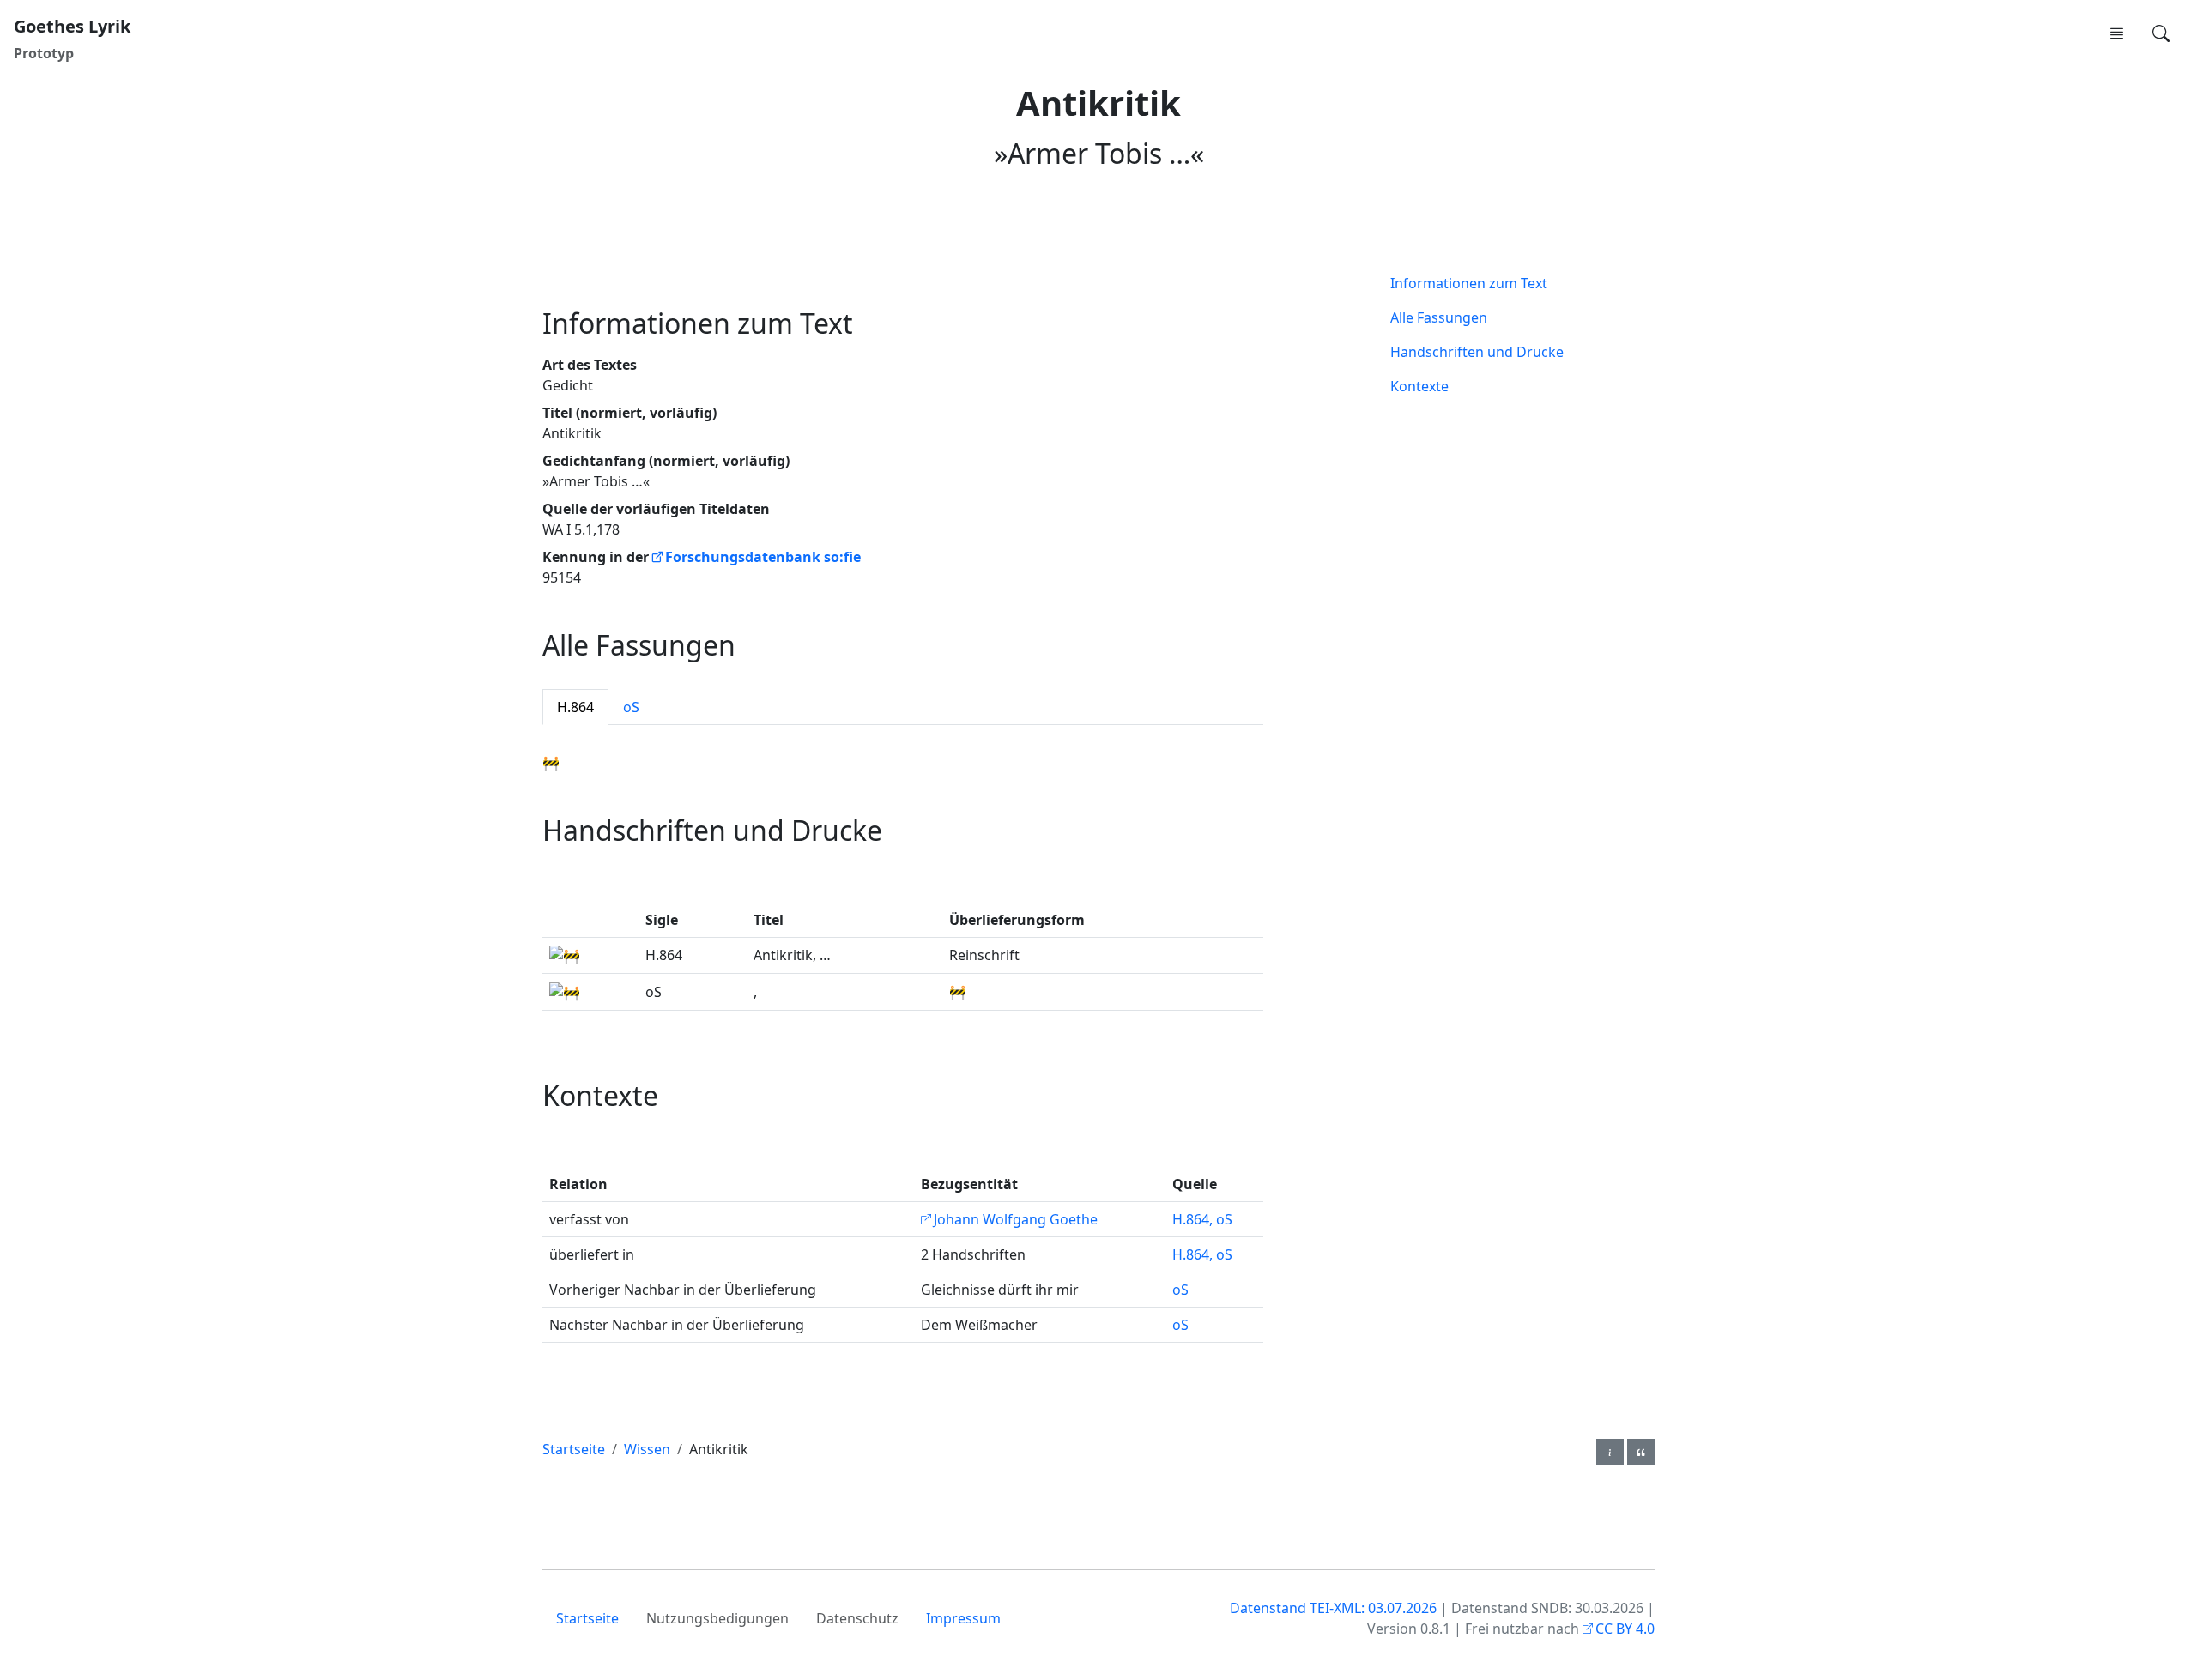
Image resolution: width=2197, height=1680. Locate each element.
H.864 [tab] (575, 707)
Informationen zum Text (1469, 283)
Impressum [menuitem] (963, 1618)
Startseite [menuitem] (587, 1618)
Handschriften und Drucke (1477, 352)
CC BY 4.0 (1625, 1629)
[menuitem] (2116, 33)
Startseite (574, 1449)
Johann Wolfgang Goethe (1016, 1219)
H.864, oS (1202, 1219)
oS (1180, 1290)
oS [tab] (631, 707)
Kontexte (1419, 386)
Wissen (647, 1449)
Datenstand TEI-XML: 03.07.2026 (1333, 1608)
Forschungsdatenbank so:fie (763, 557)
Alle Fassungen (1439, 317)
